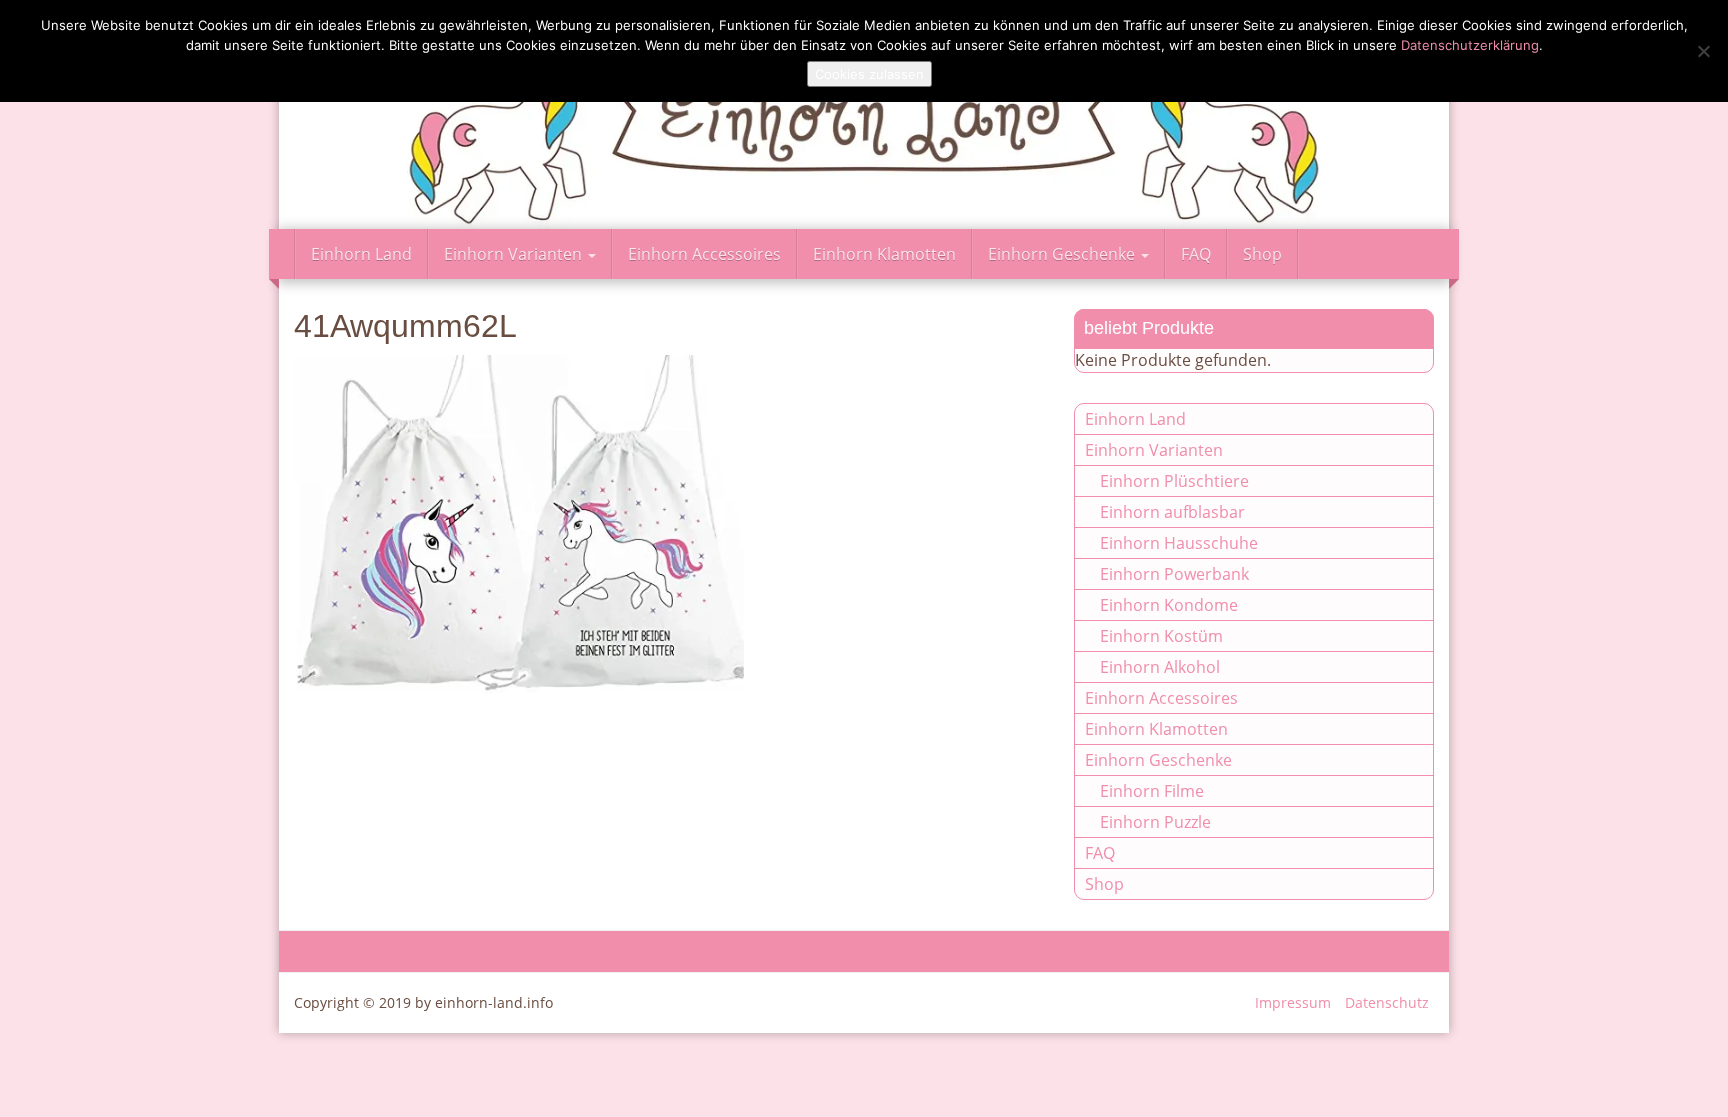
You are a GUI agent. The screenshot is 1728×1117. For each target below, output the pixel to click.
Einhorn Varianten (515, 254)
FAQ (1196, 254)
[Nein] (1703, 51)
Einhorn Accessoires (704, 254)
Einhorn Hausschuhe (1179, 543)
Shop (1262, 254)
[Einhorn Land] (864, 114)
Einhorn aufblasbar (1172, 512)
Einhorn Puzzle (1155, 822)
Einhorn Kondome (1169, 605)
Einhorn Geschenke (1063, 254)
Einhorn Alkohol (1160, 667)
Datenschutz (1387, 1002)
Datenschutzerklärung (1470, 45)
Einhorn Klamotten (884, 254)
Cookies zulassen (869, 74)
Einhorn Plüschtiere (1174, 481)
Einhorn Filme (1152, 791)
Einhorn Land (361, 254)
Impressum (1293, 1002)
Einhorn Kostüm (1161, 636)
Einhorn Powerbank (1174, 574)
